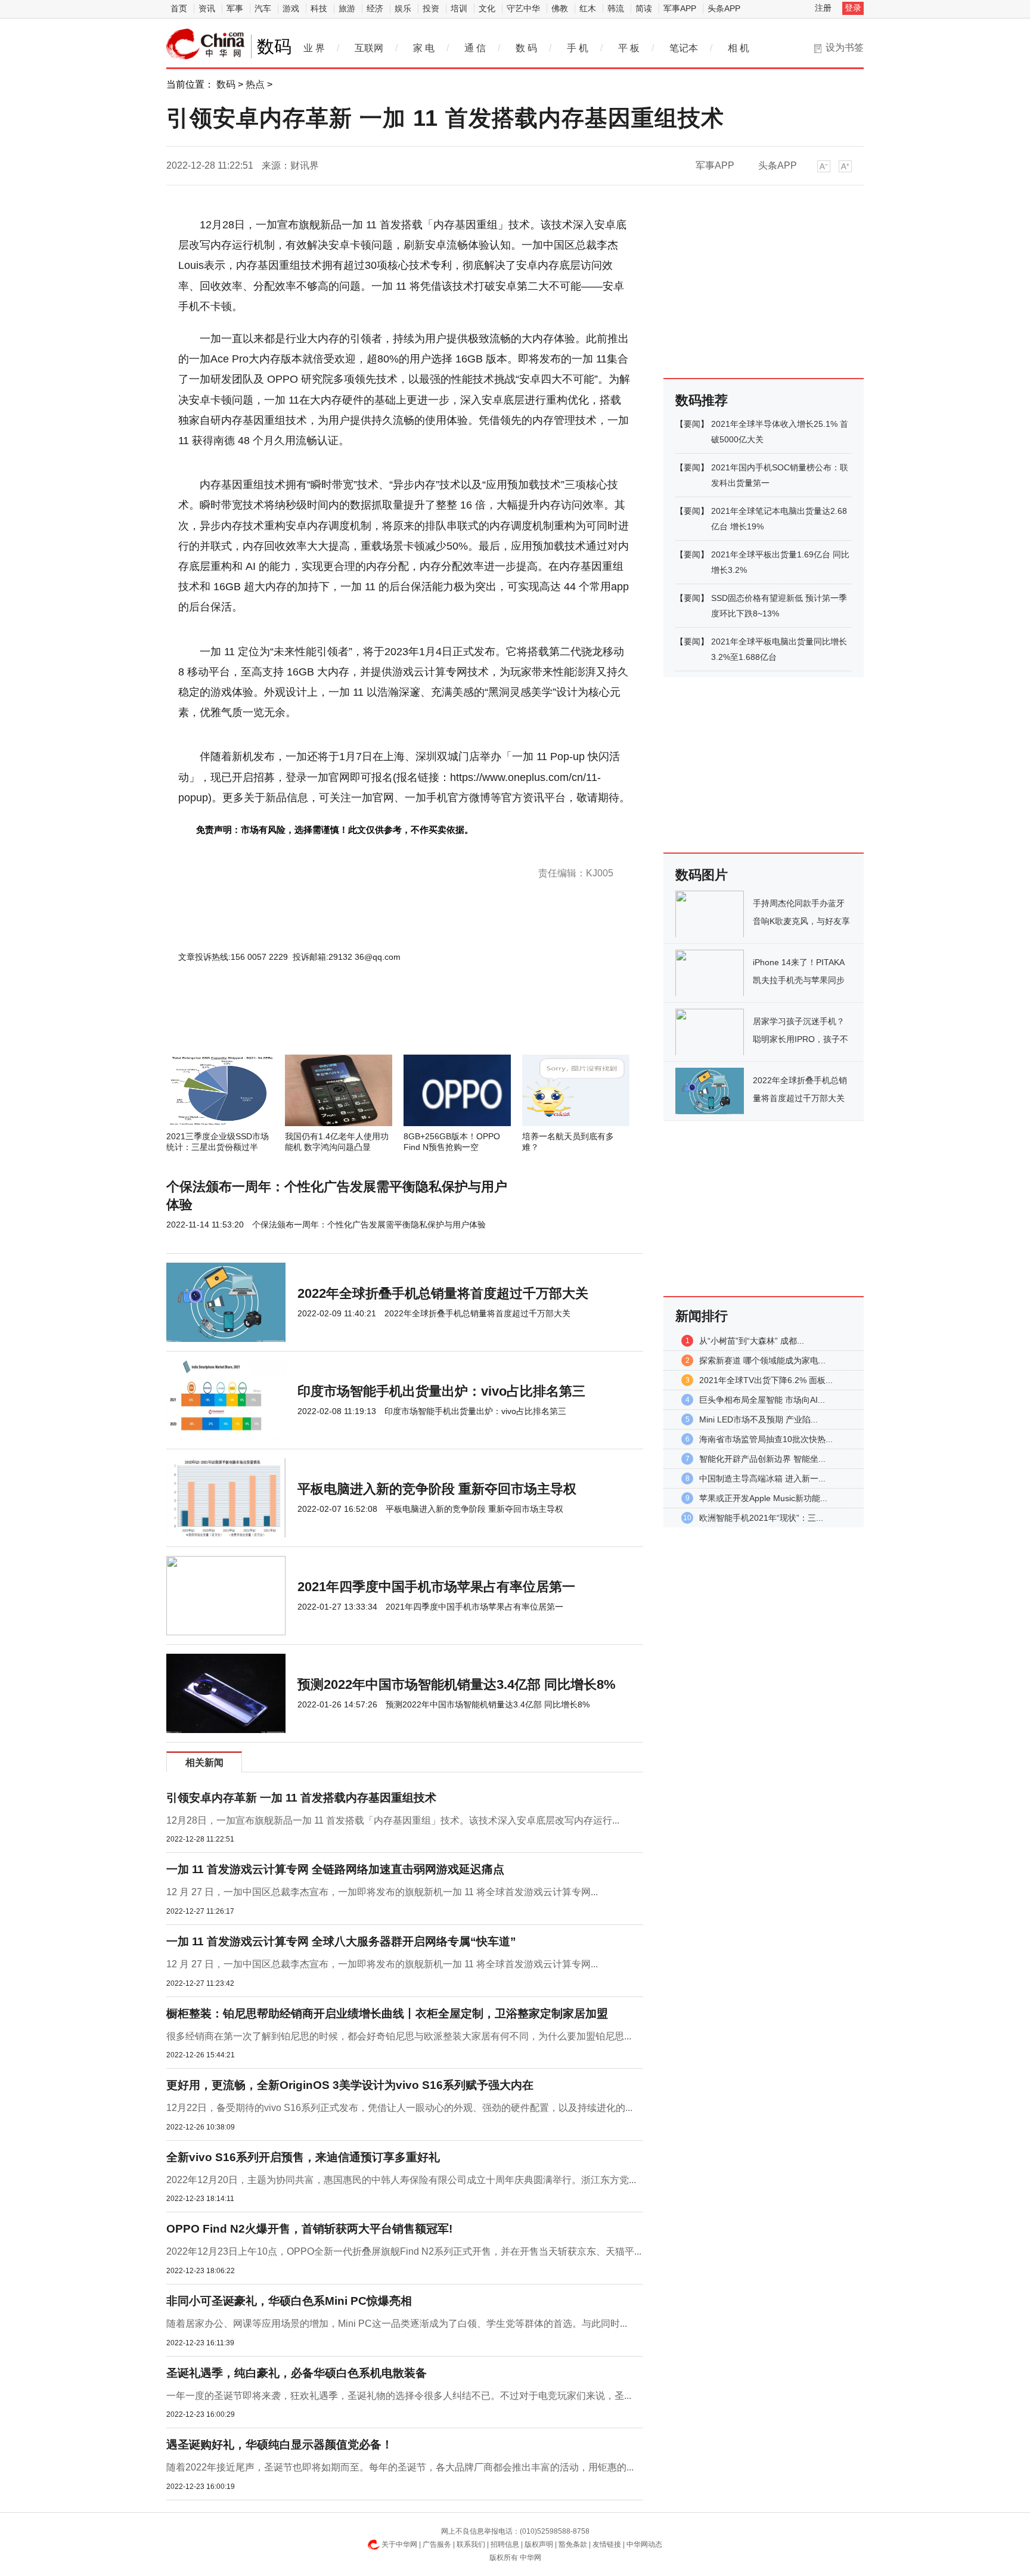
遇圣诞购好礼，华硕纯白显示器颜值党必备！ (280, 2445)
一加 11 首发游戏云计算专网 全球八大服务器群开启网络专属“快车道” (341, 1941)
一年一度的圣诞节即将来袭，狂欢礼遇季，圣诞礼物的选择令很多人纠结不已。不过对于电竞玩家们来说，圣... (399, 2396)
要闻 (692, 424)
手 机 (578, 48)
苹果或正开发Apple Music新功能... (763, 1498)
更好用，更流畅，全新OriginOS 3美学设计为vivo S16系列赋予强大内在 (350, 2085)
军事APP (680, 8)
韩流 (616, 8)
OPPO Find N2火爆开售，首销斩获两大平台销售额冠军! (309, 2229)
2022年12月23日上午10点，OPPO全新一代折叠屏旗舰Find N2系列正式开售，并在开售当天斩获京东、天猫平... (404, 2251)
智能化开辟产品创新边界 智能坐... (762, 1459)
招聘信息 (505, 2544)
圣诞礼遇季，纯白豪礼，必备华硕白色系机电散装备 (297, 2373)
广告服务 (437, 2544)
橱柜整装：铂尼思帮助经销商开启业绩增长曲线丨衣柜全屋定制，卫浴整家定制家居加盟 (387, 2014)
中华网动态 (644, 2544)
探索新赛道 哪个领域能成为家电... (762, 1360)
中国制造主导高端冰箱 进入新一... (762, 1478)
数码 (226, 84)
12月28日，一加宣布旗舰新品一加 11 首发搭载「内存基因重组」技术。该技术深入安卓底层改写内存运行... (393, 1820)
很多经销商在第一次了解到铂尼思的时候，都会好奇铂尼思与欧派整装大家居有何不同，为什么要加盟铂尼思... (399, 2036)
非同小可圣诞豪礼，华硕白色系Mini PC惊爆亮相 (289, 2301)
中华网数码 (206, 44)
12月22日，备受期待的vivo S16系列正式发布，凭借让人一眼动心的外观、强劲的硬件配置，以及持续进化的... (399, 2108)
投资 (431, 8)
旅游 (347, 8)
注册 (823, 8)
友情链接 (607, 2544)
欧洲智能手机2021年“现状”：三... (761, 1518)
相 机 (739, 48)
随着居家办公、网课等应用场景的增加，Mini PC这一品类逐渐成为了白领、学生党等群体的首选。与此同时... (397, 2324)
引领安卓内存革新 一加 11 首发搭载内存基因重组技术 (301, 1798)
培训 (459, 8)
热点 (255, 84)
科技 (319, 8)
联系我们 (471, 2544)
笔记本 (684, 48)
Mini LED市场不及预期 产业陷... (758, 1419)
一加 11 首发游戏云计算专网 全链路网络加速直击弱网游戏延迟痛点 (335, 1869)
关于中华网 (399, 2544)
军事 (235, 8)
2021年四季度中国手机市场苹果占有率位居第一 (436, 1587)
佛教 (560, 8)
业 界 (314, 48)
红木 (588, 8)
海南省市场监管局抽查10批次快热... (766, 1439)
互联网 (369, 48)
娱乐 (403, 8)
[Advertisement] (369, 1022)
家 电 (424, 48)
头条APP (724, 8)
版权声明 (539, 2544)
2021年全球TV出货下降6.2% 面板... (766, 1380)
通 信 (475, 48)
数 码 (526, 48)
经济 (375, 8)
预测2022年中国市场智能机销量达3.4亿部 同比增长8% (457, 1684)
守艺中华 (523, 8)
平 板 (629, 48)
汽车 (263, 8)
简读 (644, 8)
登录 (853, 8)
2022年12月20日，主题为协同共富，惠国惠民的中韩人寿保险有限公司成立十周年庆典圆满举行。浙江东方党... (401, 2180)
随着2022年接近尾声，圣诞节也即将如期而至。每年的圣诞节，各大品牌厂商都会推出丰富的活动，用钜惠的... (400, 2467)
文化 (487, 8)
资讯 (207, 8)
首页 (179, 8)
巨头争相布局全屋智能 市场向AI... (762, 1400)
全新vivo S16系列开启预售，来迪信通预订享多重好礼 (303, 2157)
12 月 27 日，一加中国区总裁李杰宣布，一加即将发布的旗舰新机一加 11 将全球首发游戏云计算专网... (382, 1892)
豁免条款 (573, 2544)
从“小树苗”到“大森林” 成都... (752, 1341)
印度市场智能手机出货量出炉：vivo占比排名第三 (441, 1391)
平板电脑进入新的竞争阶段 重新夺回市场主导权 (437, 1489)
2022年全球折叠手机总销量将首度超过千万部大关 (443, 1293)
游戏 (291, 8)
